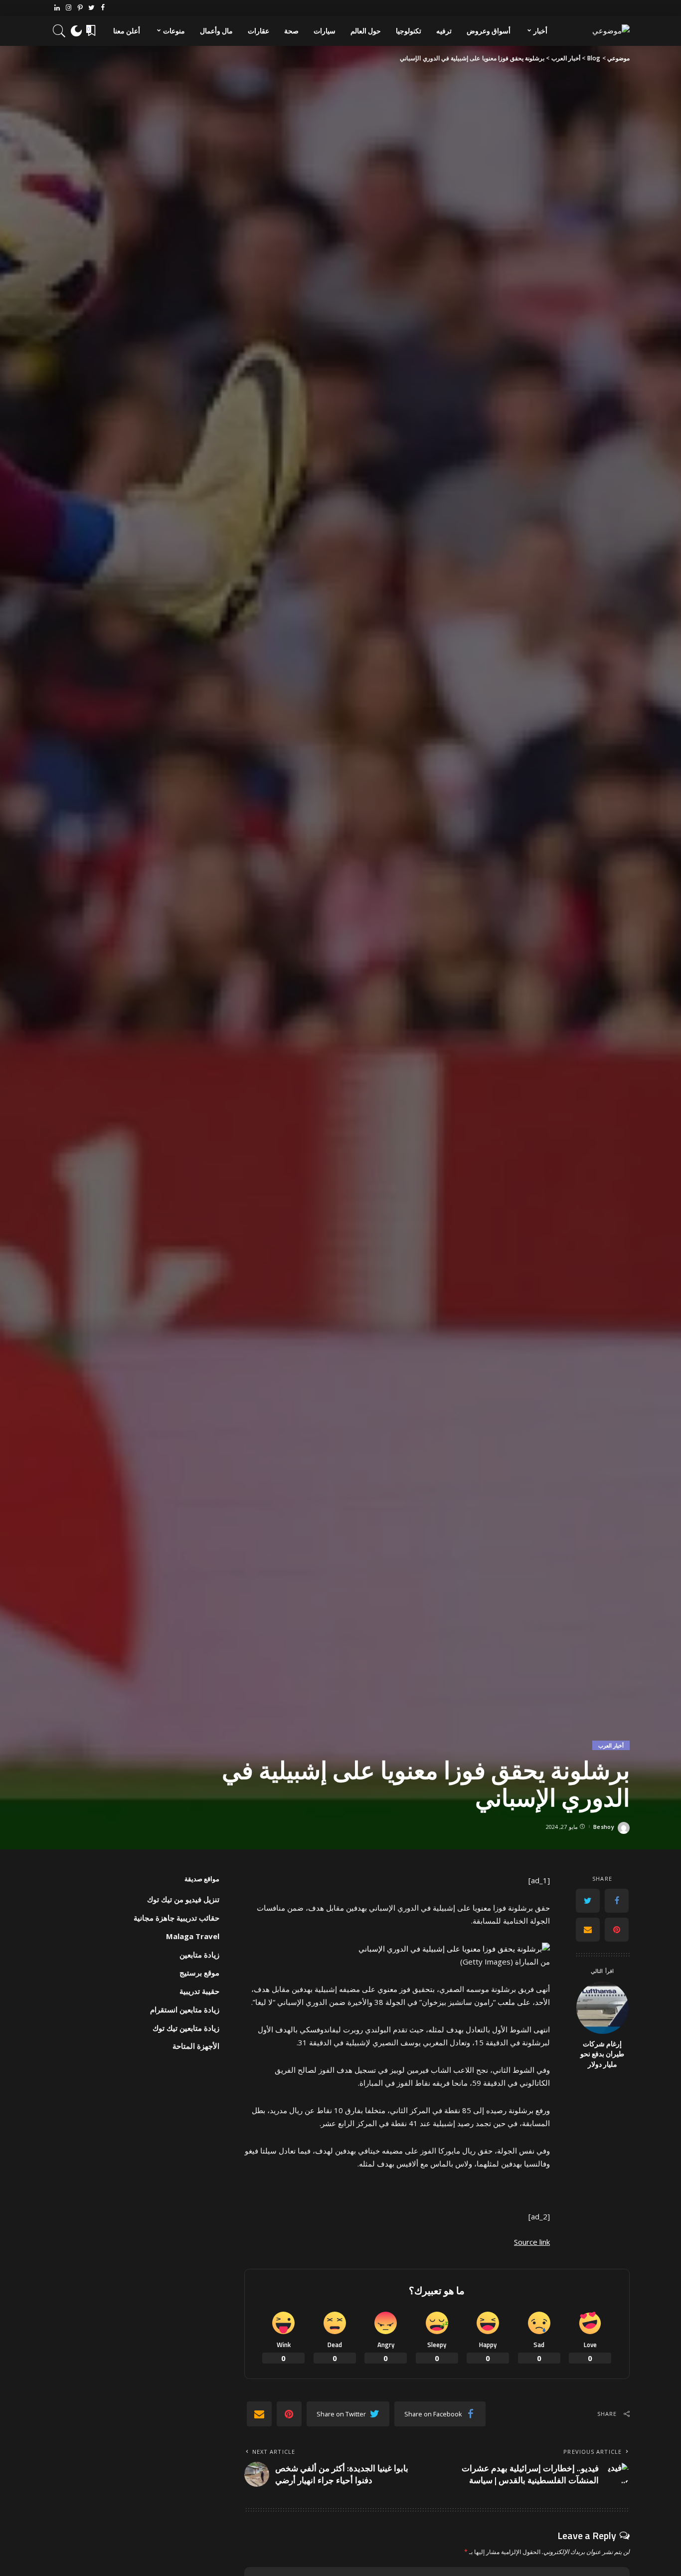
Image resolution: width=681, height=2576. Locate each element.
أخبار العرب (611, 1745)
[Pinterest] (80, 8)
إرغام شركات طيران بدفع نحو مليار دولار (602, 2054)
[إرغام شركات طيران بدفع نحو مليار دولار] (602, 2008)
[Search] (59, 31)
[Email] (588, 1929)
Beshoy (604, 1827)
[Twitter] (91, 8)
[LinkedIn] (57, 8)
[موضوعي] (611, 31)
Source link (532, 2242)
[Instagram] (69, 8)
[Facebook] (103, 8)
